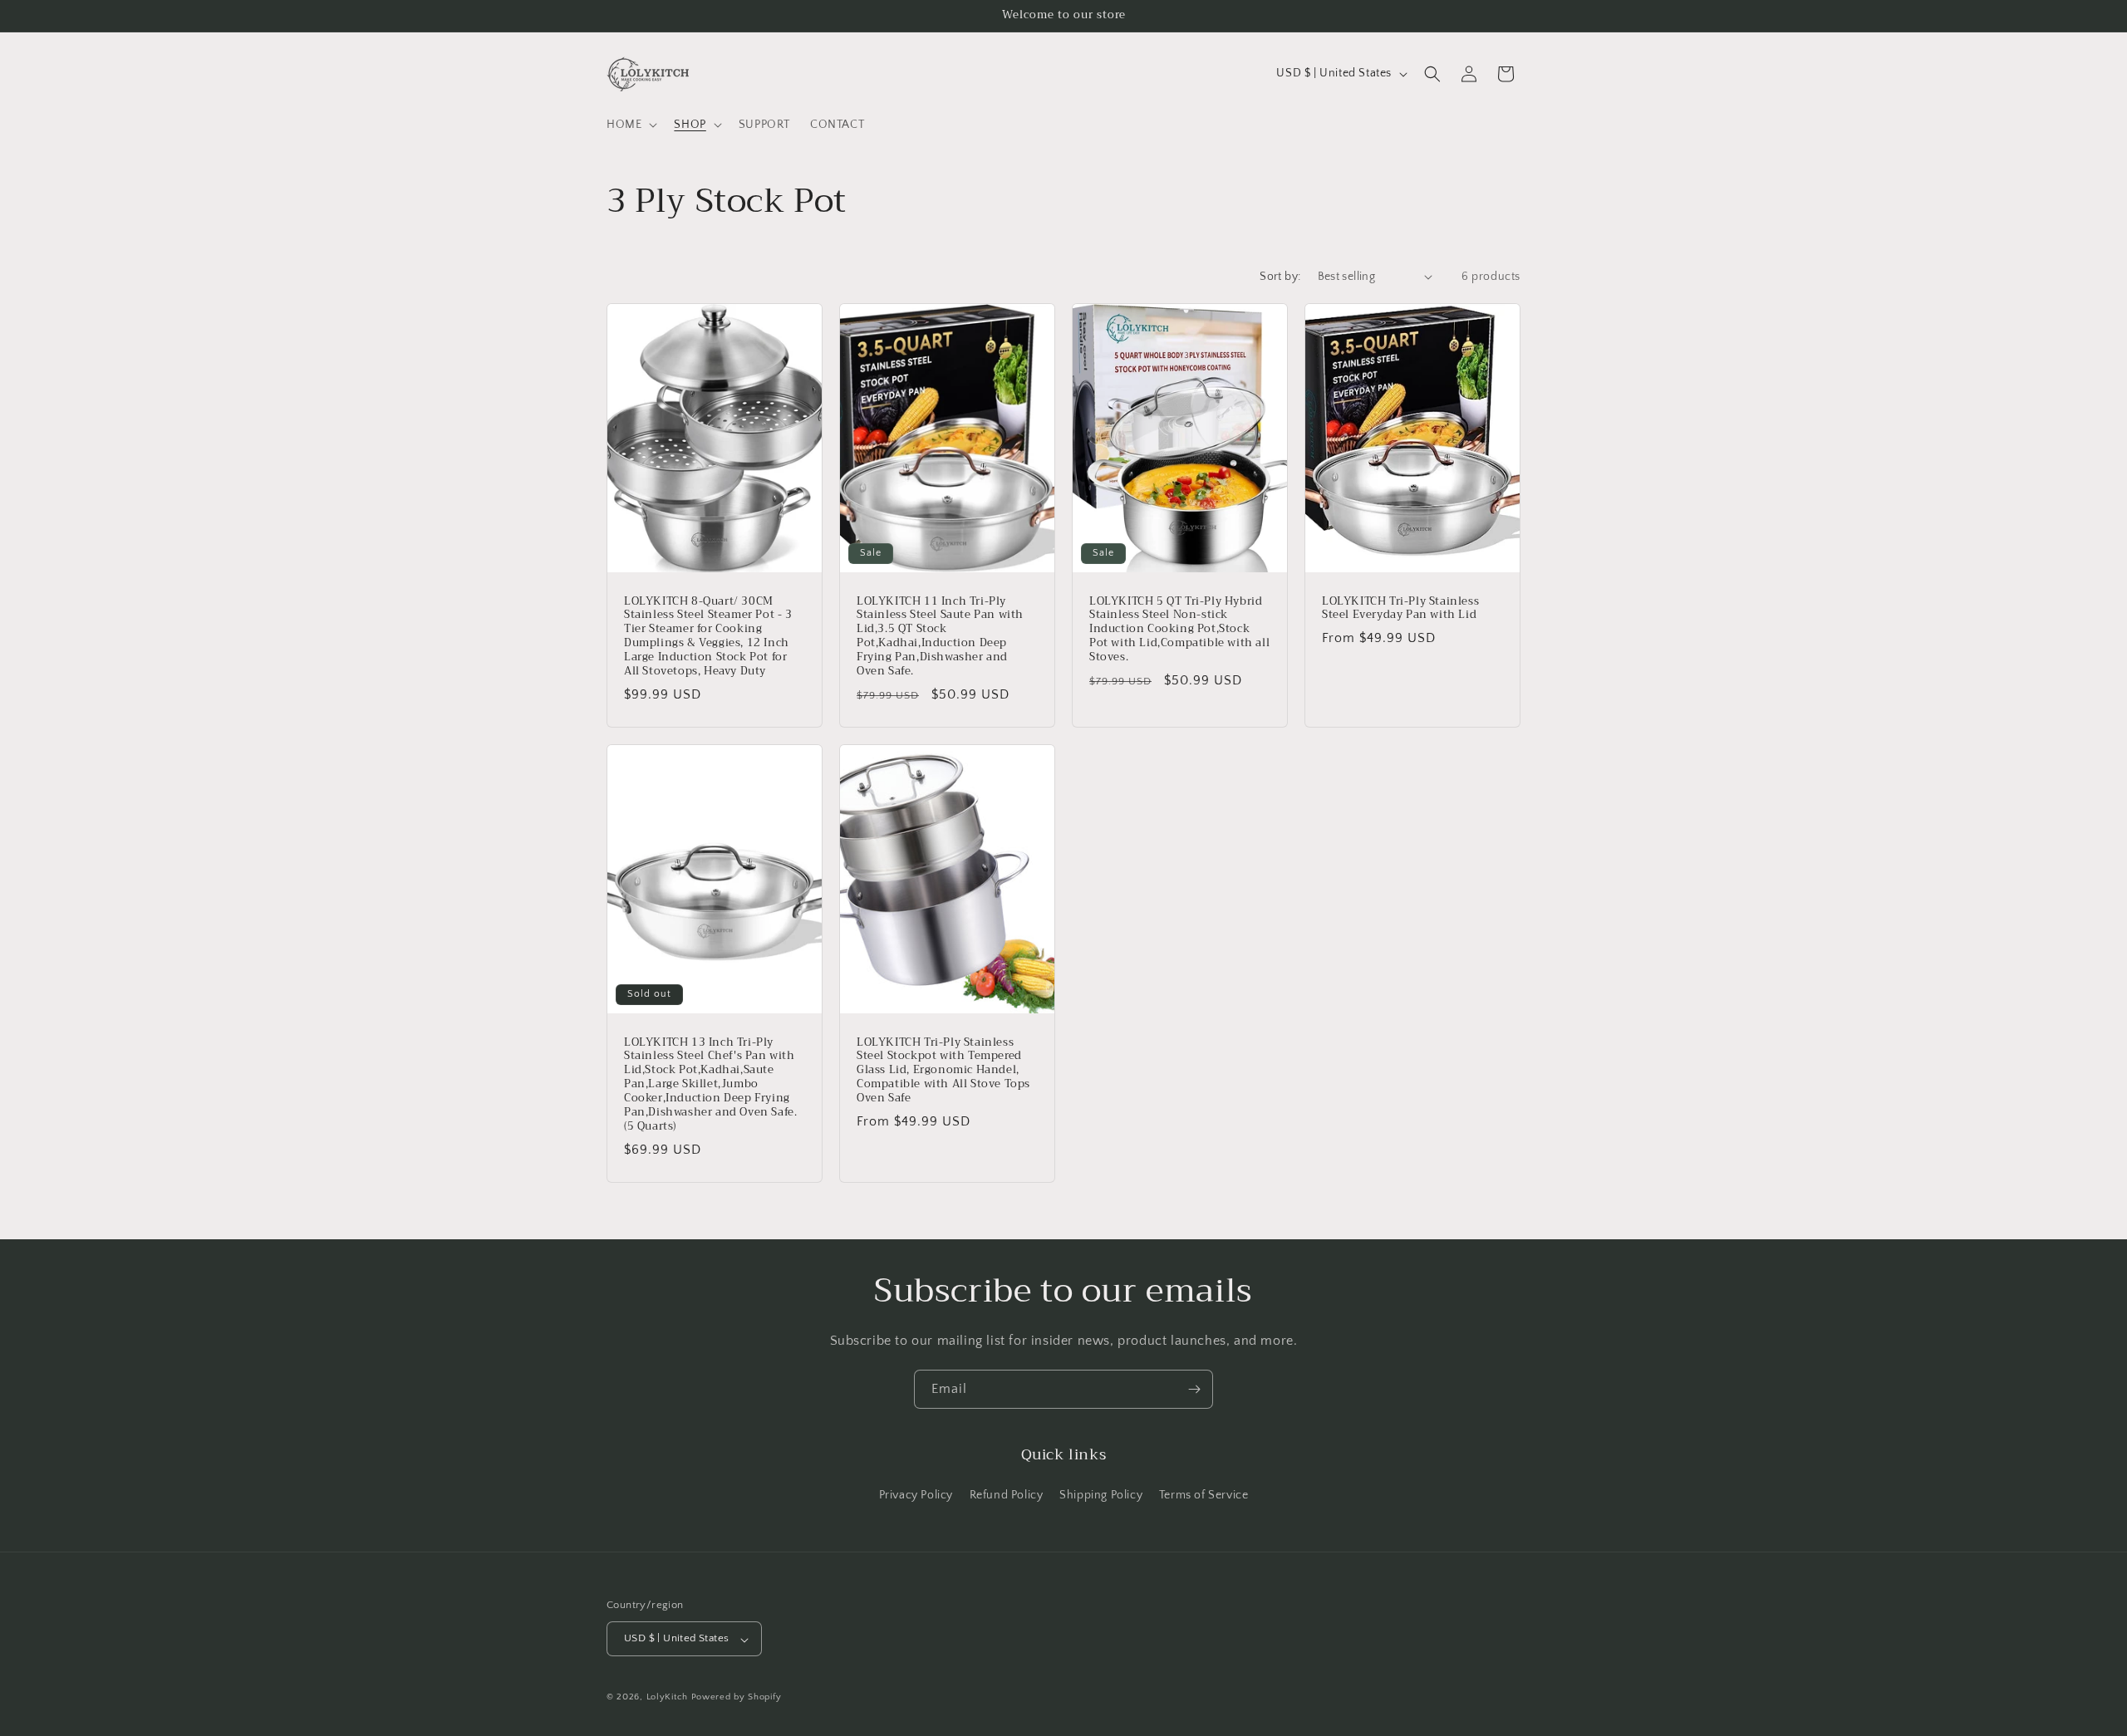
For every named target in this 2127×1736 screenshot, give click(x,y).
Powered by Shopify (737, 1698)
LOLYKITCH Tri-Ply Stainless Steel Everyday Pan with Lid (1400, 608)
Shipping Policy (1101, 1495)
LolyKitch (667, 1698)
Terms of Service (1204, 1495)
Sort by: (1280, 277)
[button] (630, 125)
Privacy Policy (916, 1495)
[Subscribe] (1194, 1389)
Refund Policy (1007, 1495)
